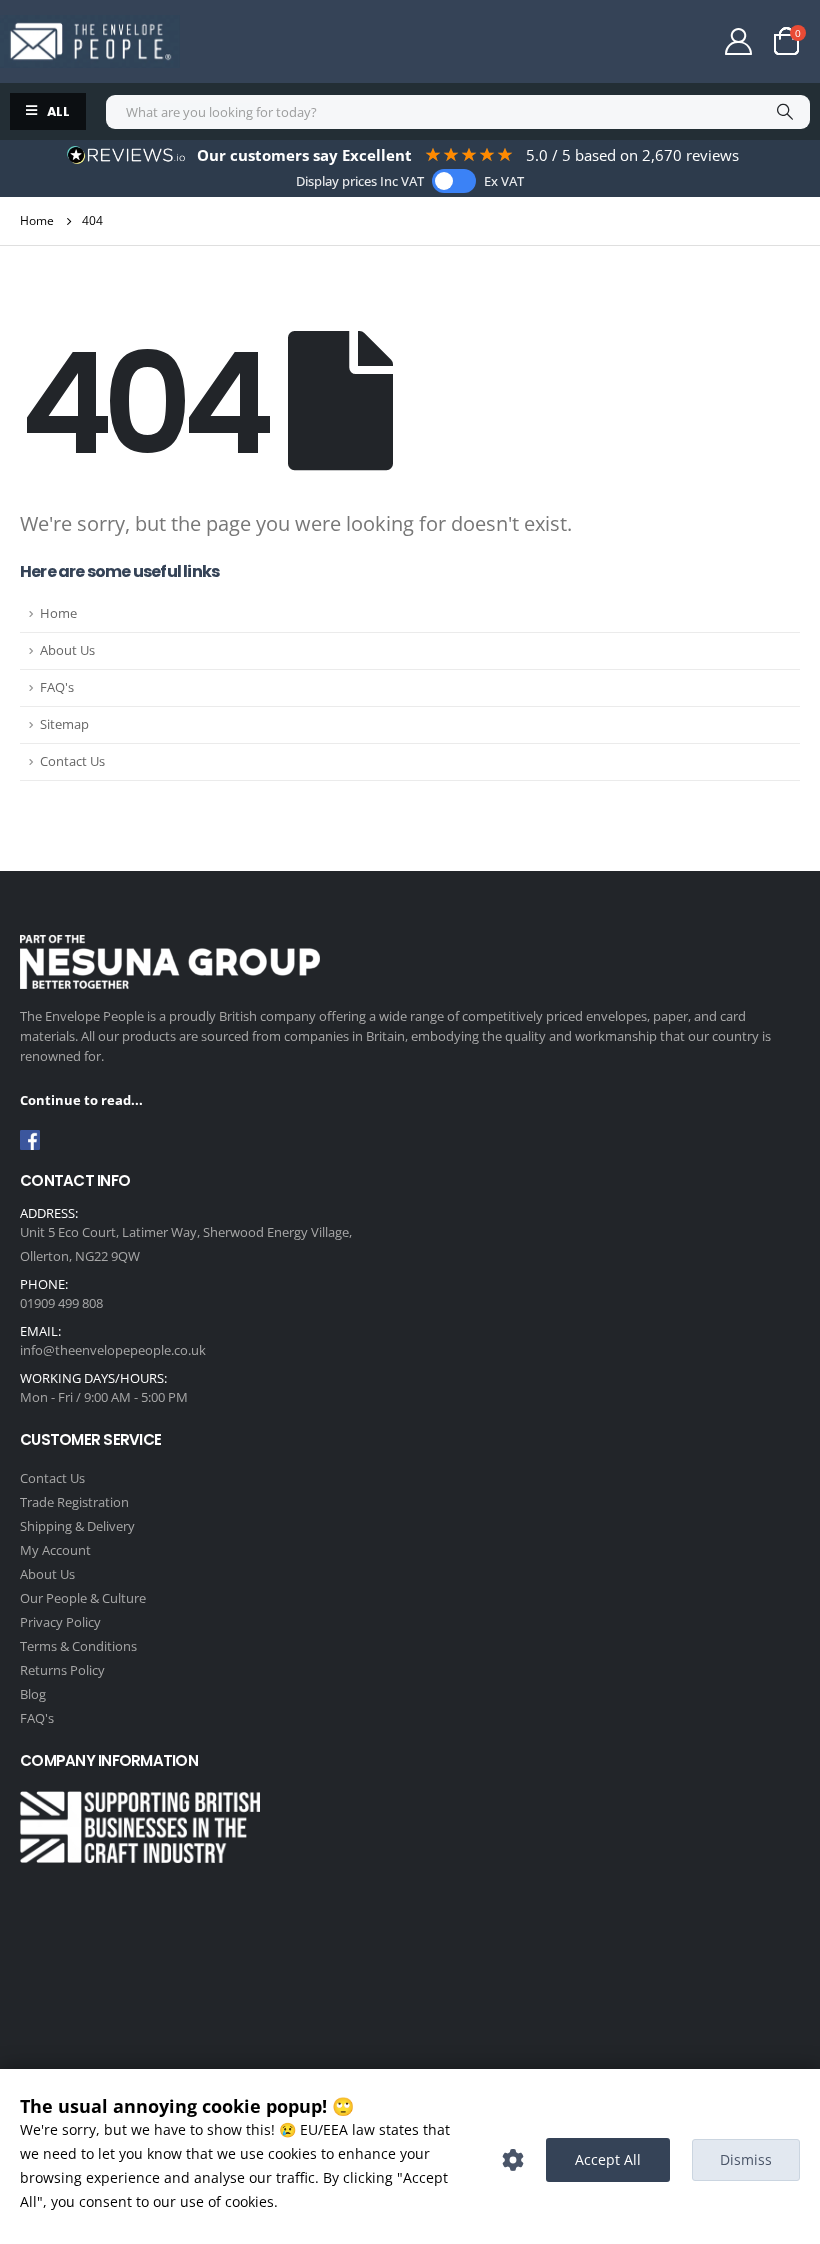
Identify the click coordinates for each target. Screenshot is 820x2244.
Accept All (608, 2159)
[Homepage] (90, 41)
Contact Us (72, 761)
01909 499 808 (61, 1303)
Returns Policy (62, 1670)
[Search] (785, 112)
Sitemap (64, 724)
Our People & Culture (83, 1598)
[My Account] (739, 41)
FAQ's (57, 687)
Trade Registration (74, 1502)
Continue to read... (81, 1100)
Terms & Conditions (78, 1646)
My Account (55, 1550)
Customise (513, 2160)
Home (58, 613)
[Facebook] (30, 1140)
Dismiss (746, 2159)
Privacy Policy (60, 1622)
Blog (33, 1694)
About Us (67, 650)
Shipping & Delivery (77, 1526)
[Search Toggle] (659, 44)
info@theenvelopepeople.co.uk (113, 1350)
